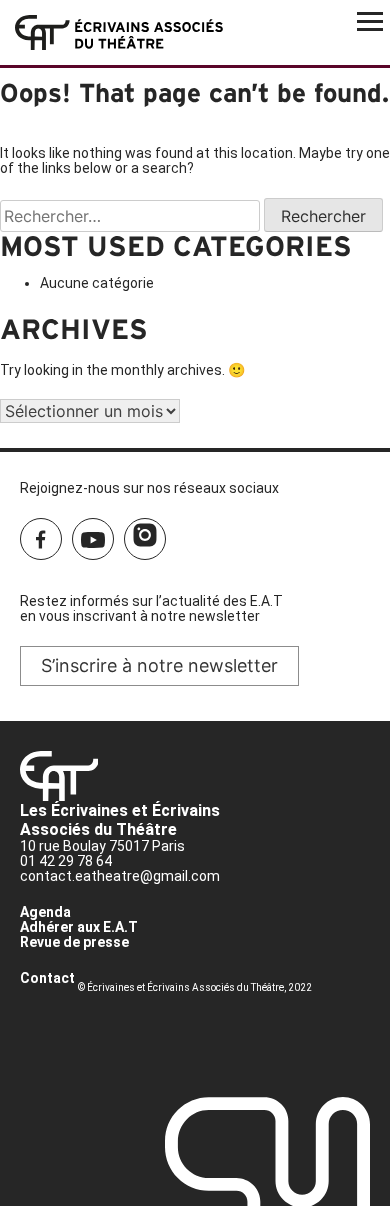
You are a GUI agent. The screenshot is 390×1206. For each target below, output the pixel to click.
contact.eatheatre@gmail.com (120, 876)
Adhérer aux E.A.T (79, 927)
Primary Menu (370, 20)
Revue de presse (74, 942)
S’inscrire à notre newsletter (159, 665)
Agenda (45, 912)
